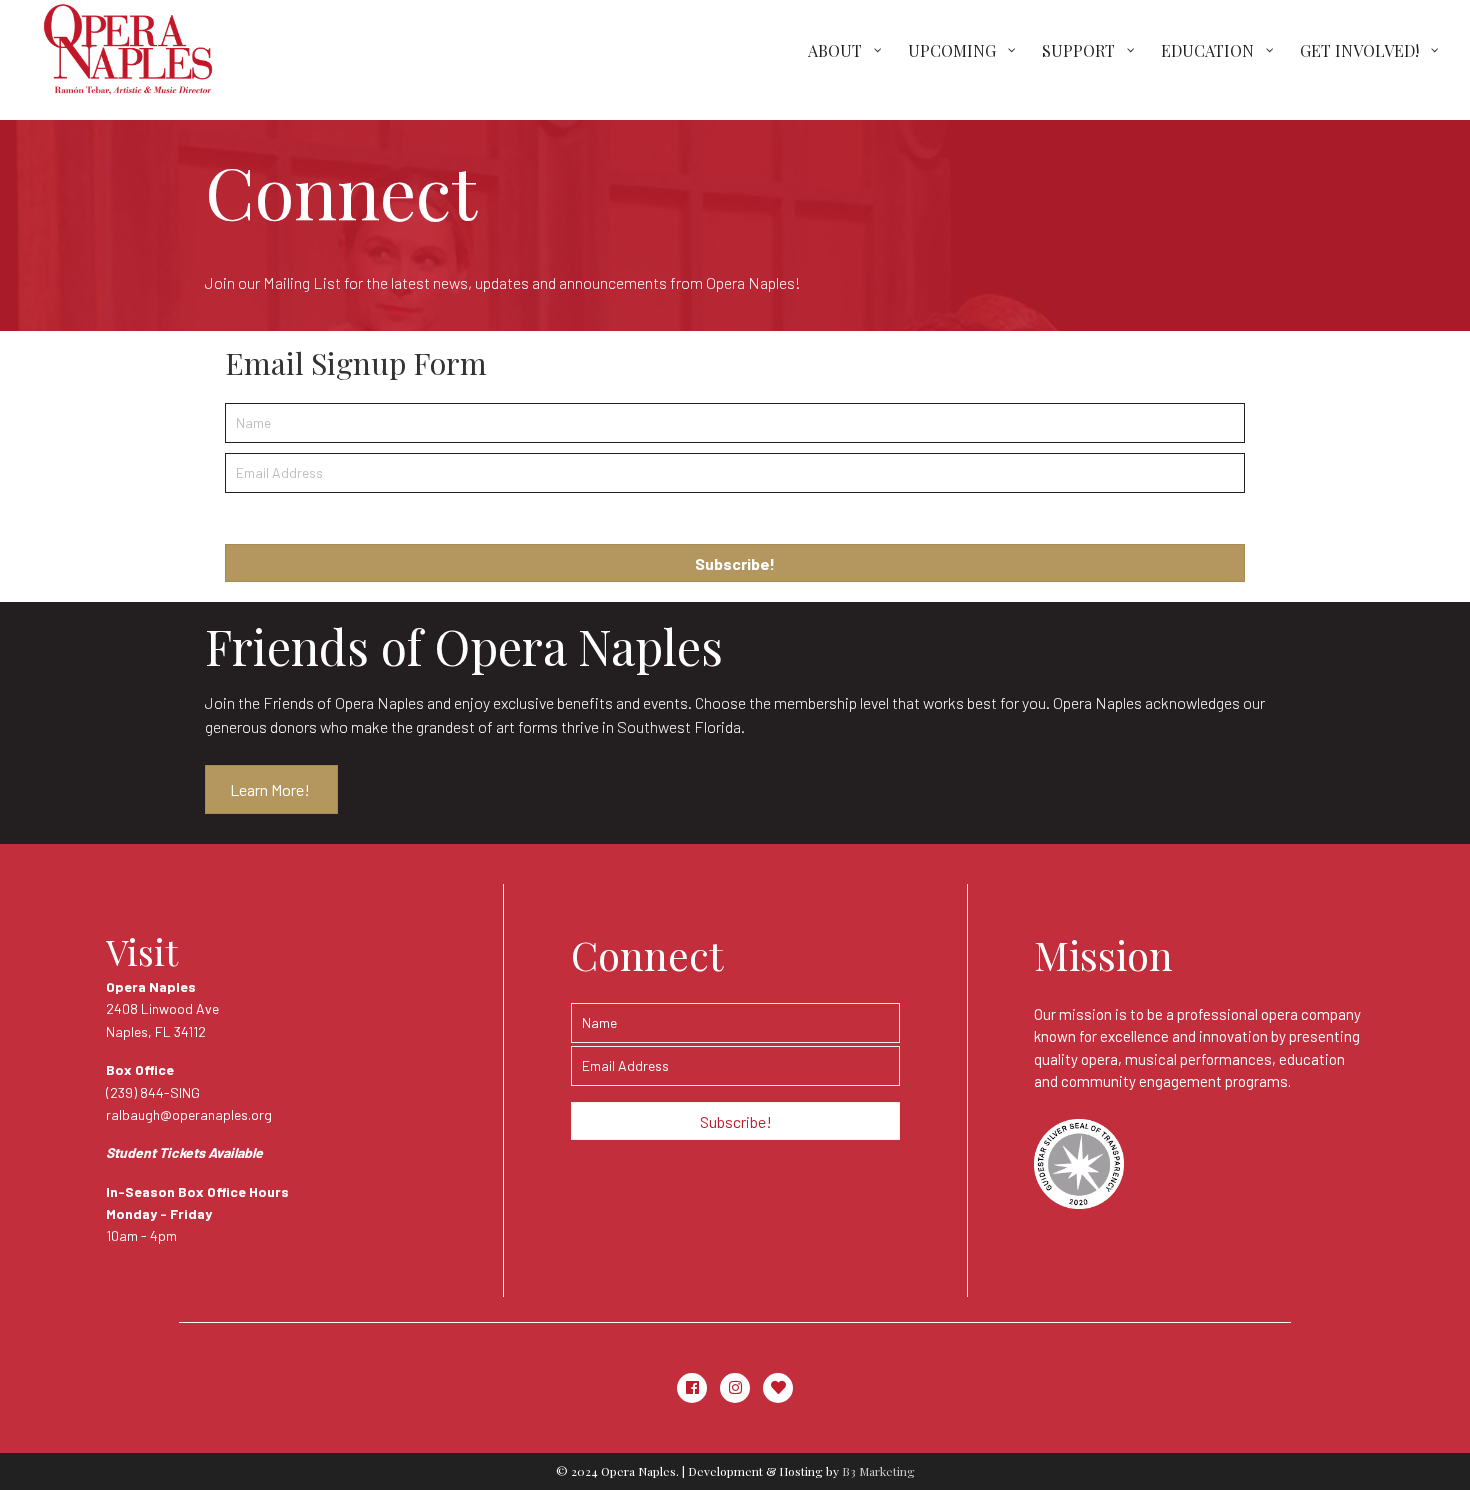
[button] (735, 563)
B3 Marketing (878, 1471)
